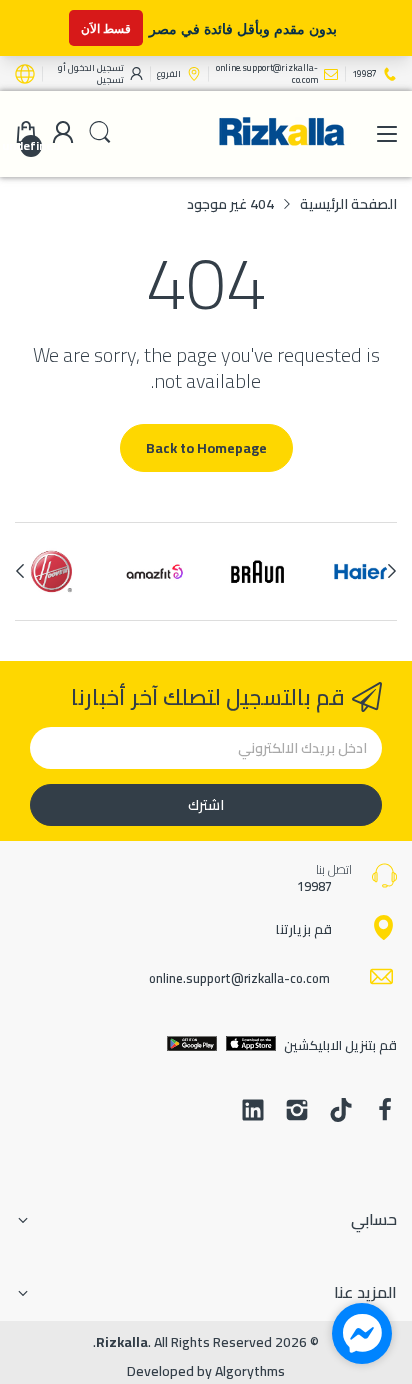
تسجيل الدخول (95, 67)
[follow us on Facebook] (385, 1112)
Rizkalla (122, 1342)
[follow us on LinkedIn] (253, 1112)
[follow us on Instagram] (297, 1112)
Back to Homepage (206, 448)
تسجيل (110, 79)
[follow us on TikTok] (341, 1112)
